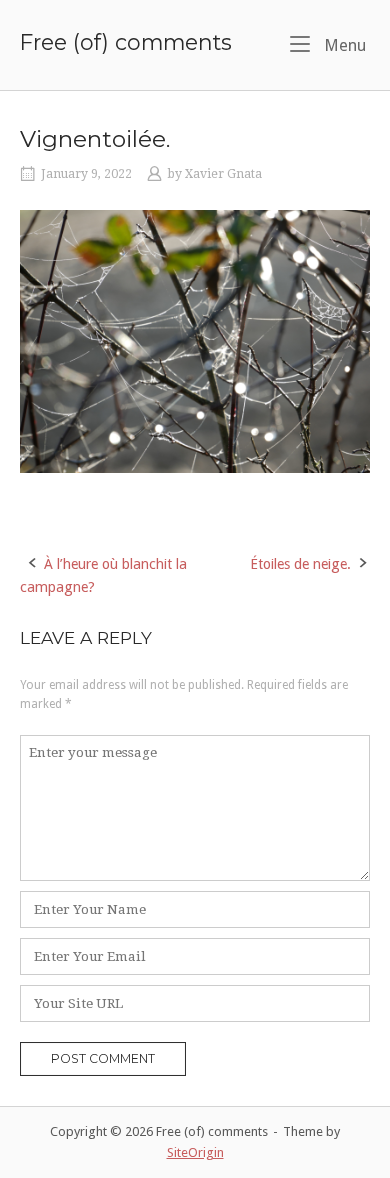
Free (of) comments (126, 42)
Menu (343, 45)
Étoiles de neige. (300, 564)
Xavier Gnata (223, 174)
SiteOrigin (195, 1152)
